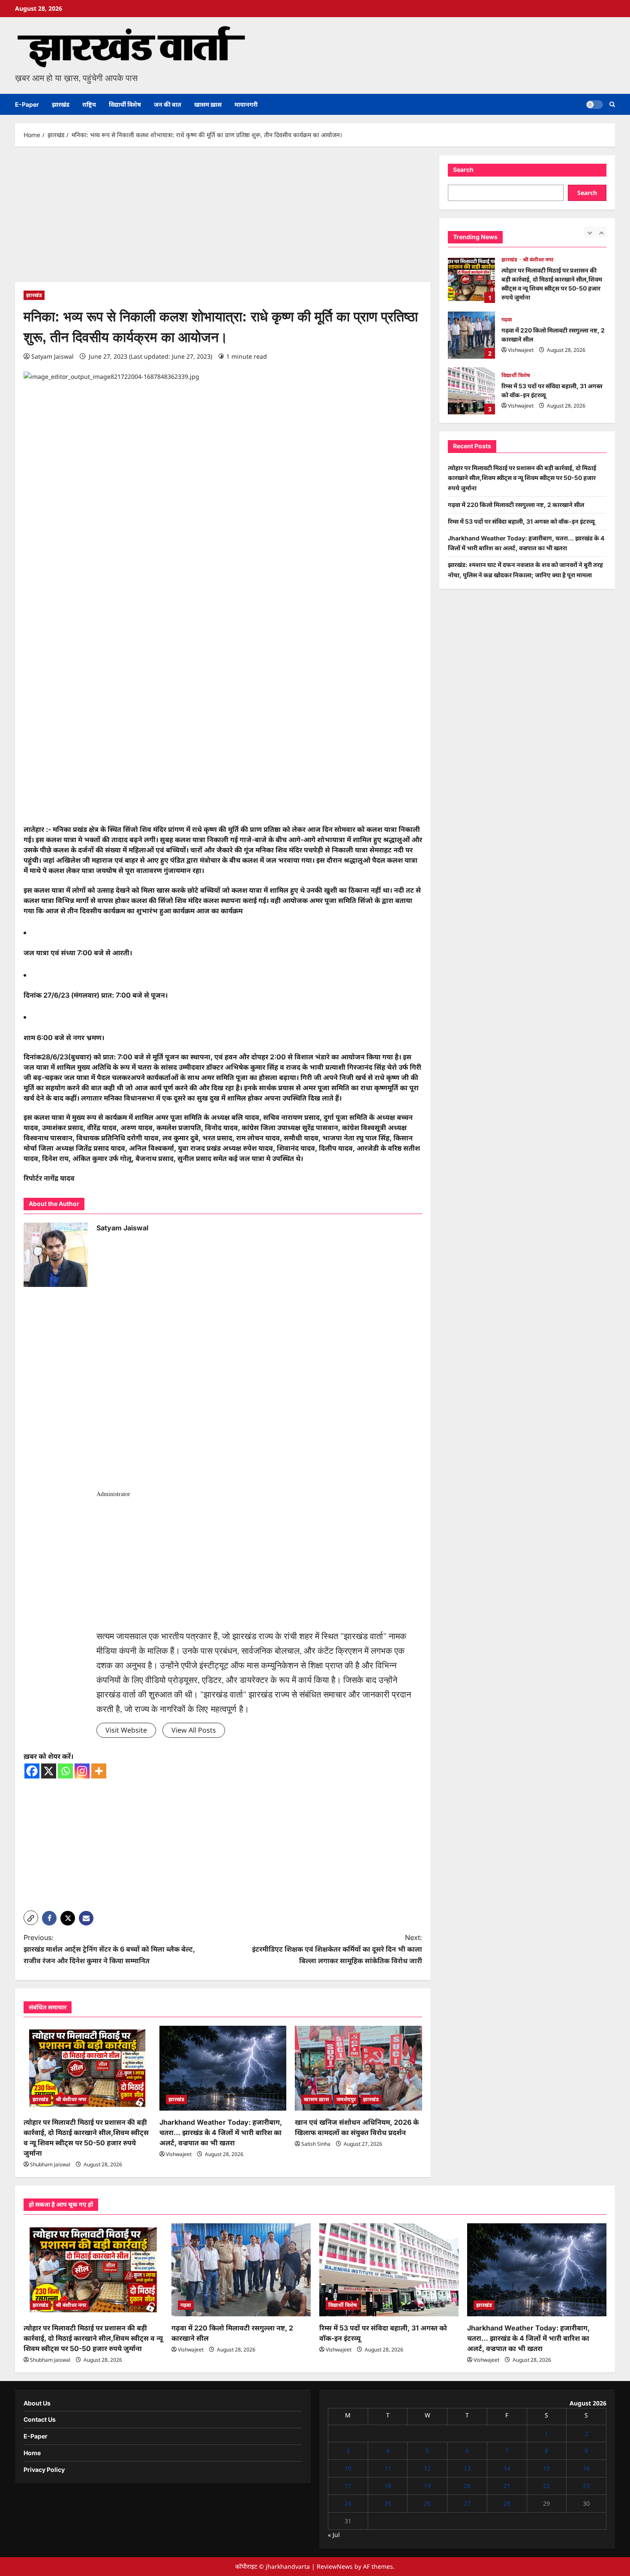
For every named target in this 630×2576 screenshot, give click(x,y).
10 (348, 2468)
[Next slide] (601, 232)
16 (586, 2468)
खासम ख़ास (208, 104)
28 (507, 2503)
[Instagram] (82, 1771)
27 (467, 2503)
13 (467, 2468)
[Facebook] (32, 1771)
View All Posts (194, 1730)
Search (463, 169)
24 (348, 2503)
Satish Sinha (316, 2144)
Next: (337, 1949)
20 (467, 2486)
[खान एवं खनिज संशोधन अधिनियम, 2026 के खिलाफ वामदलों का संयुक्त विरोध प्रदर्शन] (358, 2068)
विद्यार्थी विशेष (125, 104)
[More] (99, 1771)
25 (388, 2503)
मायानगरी (246, 104)
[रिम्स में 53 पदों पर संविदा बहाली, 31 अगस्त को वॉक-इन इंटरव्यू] (389, 2270)
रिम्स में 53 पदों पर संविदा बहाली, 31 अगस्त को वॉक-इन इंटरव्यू (471, 335)
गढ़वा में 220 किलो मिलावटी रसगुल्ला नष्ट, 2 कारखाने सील (471, 279)
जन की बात (168, 104)
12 (427, 2468)
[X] (49, 1771)
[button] (612, 104)
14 (507, 2468)
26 (427, 2503)
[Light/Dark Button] (594, 105)
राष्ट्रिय (89, 104)
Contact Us (40, 2419)
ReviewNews (335, 2566)
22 (546, 2486)
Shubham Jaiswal (50, 2164)
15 (546, 2468)
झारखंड (61, 104)
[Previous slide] (589, 232)
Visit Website (126, 1730)
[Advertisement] (223, 219)
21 (507, 2486)
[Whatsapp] (65, 1771)
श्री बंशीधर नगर (71, 2099)
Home (32, 2453)
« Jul (334, 2535)
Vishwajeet (179, 2154)
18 (388, 2486)
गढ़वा (507, 264)
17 (348, 2486)
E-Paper (27, 104)
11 (388, 2468)
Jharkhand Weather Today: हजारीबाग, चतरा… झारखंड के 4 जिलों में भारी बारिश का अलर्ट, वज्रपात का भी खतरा (221, 2132)
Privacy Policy (44, 2470)
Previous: (109, 1949)
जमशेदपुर (346, 2099)
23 (586, 2486)
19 (427, 2486)
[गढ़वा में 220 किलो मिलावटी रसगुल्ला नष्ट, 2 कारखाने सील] (241, 2270)
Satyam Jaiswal (52, 356)
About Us (37, 2403)
